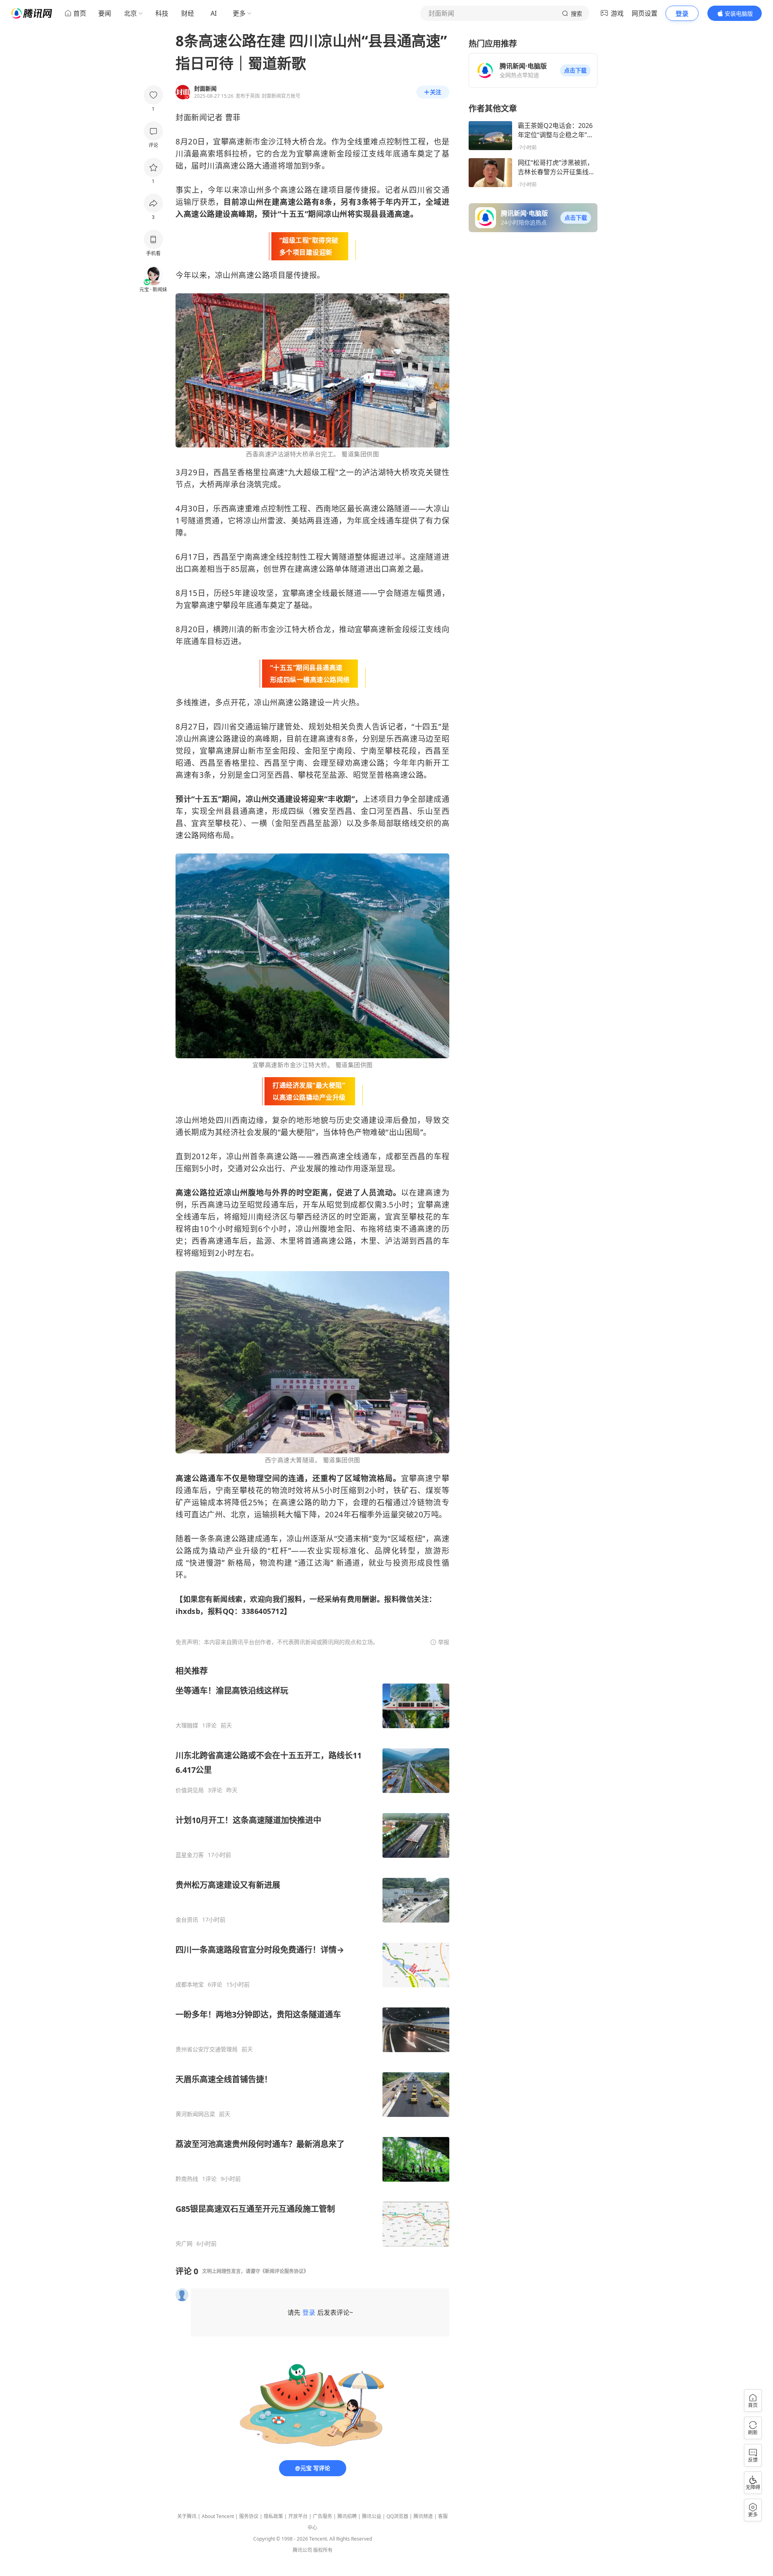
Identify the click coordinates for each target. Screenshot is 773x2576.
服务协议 (249, 2516)
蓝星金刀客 (190, 1855)
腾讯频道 (423, 2516)
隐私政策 (273, 2516)
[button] (575, 70)
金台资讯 (187, 1920)
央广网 (184, 2244)
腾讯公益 (372, 2516)
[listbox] (312, 1956)
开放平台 (298, 2516)
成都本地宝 (190, 1985)
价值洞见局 (190, 1790)
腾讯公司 (302, 2550)
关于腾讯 (187, 2516)
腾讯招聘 (347, 2516)
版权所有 (323, 2550)
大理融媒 (187, 1725)
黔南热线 (187, 2179)
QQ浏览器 (397, 2516)
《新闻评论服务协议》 (284, 2271)
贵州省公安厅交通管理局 (207, 2049)
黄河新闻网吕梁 (195, 2114)
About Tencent (218, 2516)
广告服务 (322, 2516)
